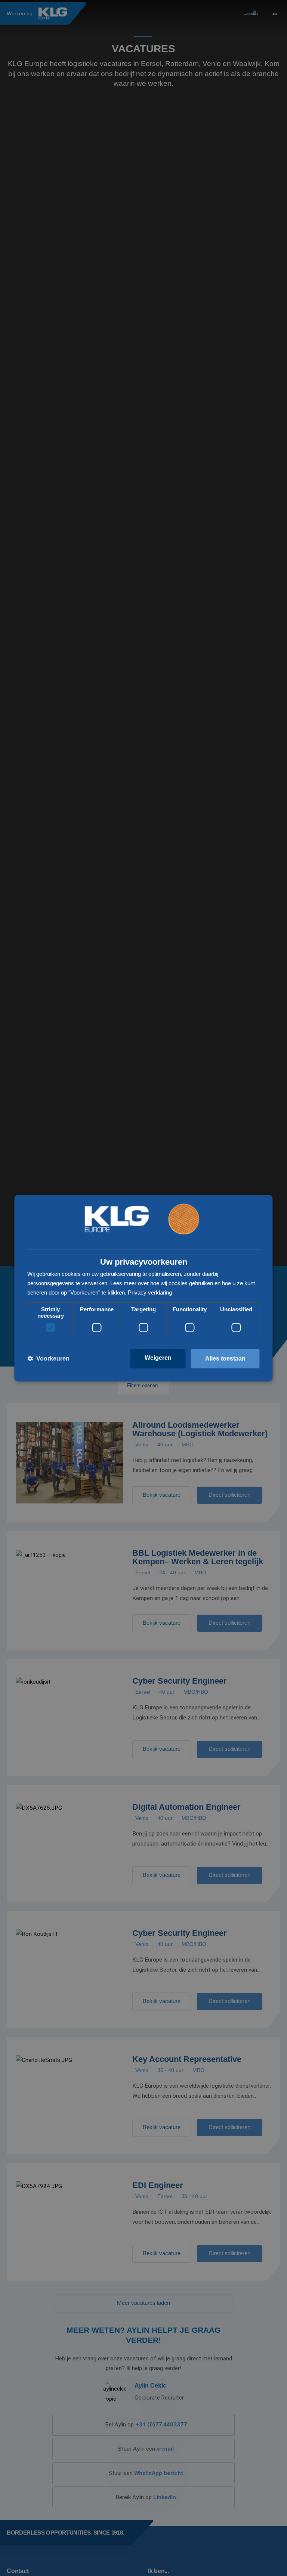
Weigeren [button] (158, 1358)
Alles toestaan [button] (225, 1359)
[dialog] (143, 1288)
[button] (48, 1359)
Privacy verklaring (150, 1292)
